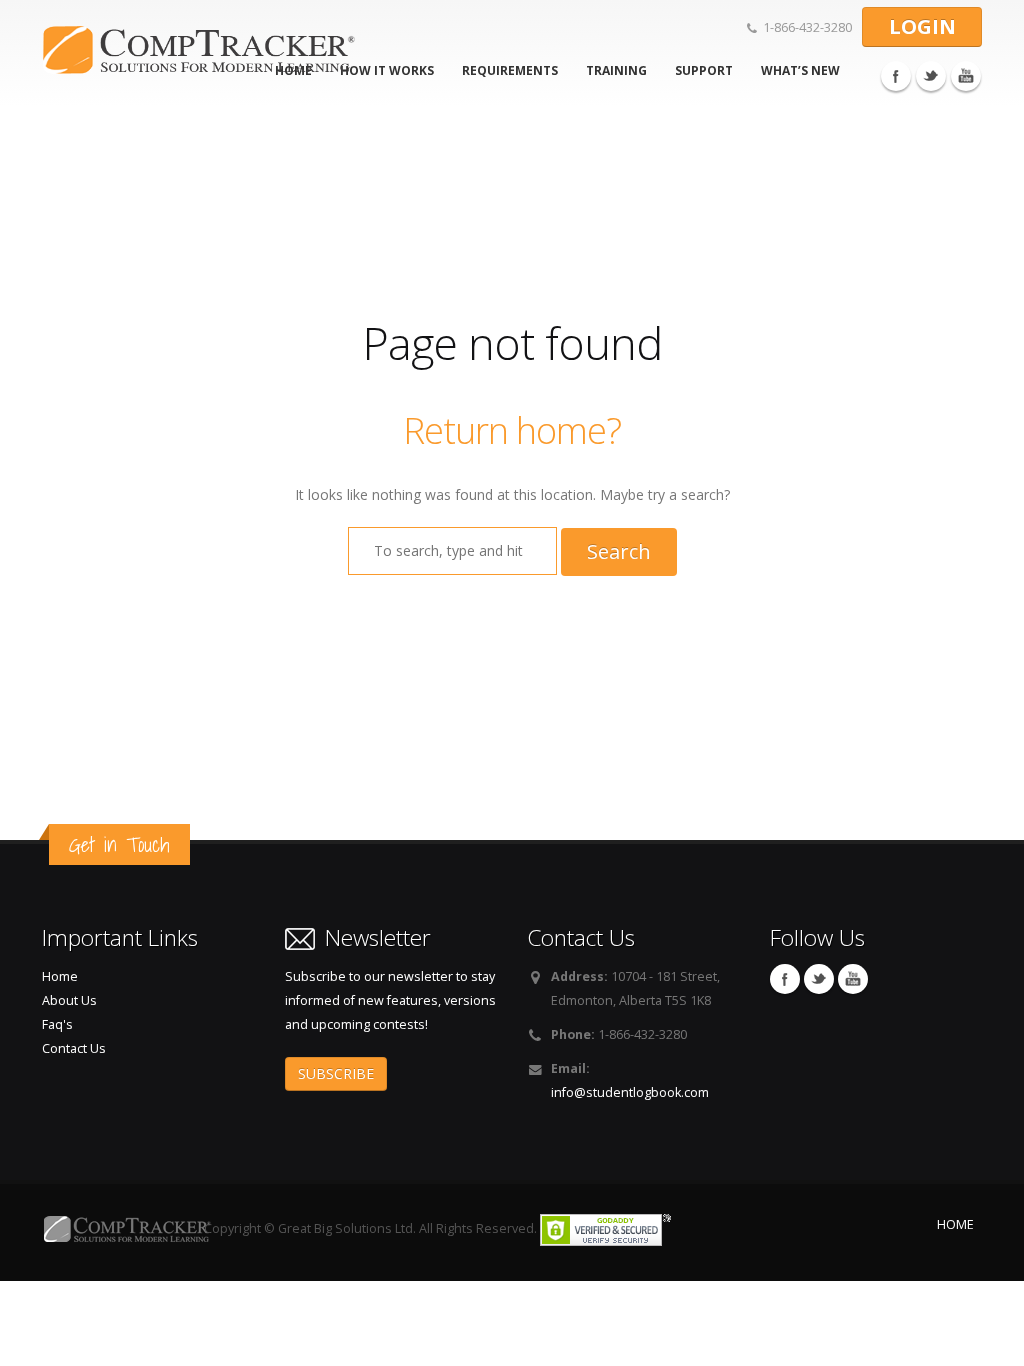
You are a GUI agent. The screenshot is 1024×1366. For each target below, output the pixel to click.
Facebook (896, 76)
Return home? (512, 430)
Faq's (57, 1024)
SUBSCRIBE (336, 1073)
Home (60, 976)
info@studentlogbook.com (630, 1092)
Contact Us (74, 1048)
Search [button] (619, 551)
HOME (955, 1224)
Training (616, 70)
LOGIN (922, 26)
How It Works (387, 70)
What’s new (800, 70)
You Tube (966, 76)
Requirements (510, 70)
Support (704, 70)
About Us (69, 1000)
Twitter (931, 76)
